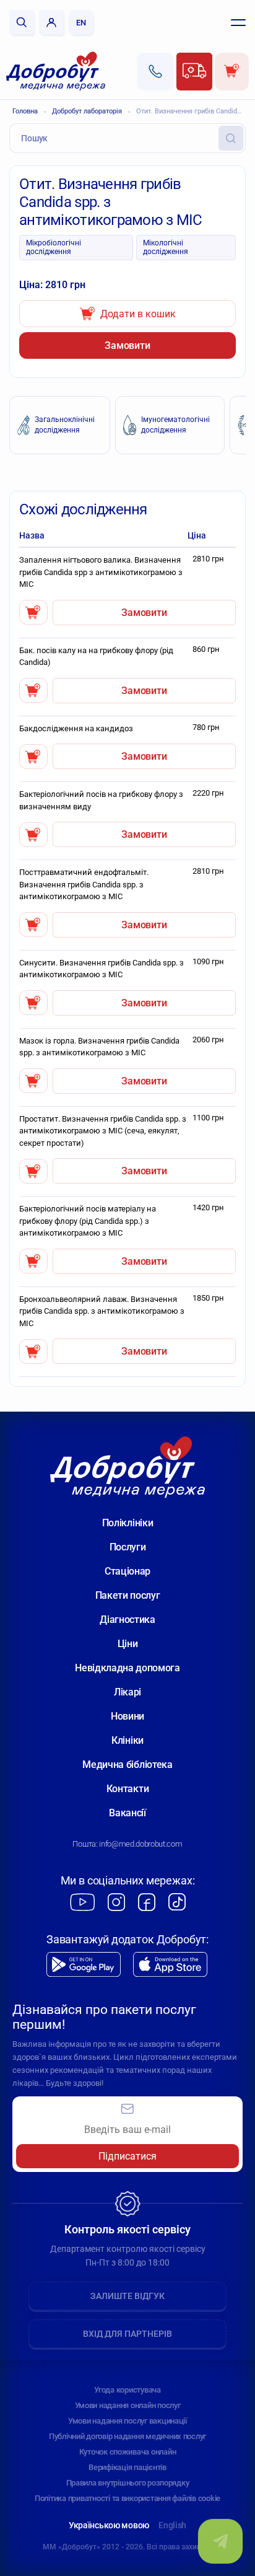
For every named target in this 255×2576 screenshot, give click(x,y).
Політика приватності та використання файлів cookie (127, 2498)
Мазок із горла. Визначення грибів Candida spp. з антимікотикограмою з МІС (99, 1047)
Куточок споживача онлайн (128, 2452)
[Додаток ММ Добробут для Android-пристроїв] (84, 1965)
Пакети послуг (128, 1595)
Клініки (127, 1740)
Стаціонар (127, 1571)
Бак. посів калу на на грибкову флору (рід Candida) (96, 657)
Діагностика (127, 1620)
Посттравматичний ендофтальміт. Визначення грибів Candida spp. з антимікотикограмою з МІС (84, 884)
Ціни (128, 1644)
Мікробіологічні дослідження (54, 247)
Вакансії (127, 1813)
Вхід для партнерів (127, 2334)
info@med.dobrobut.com (140, 1844)
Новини (127, 1716)
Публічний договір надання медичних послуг (127, 2436)
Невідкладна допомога (127, 1668)
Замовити (127, 345)
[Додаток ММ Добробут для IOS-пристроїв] (170, 1965)
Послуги (128, 1547)
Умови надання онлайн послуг (128, 2405)
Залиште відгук (127, 2296)
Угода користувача (127, 2390)
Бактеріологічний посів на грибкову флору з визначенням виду (101, 800)
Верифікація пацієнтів (127, 2467)
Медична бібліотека (127, 1765)
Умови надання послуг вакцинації (127, 2421)
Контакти (127, 1789)
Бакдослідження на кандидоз (76, 728)
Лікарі (127, 1692)
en (81, 23)
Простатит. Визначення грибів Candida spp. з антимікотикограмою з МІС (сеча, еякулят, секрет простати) (103, 1131)
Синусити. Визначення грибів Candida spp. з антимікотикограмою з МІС (102, 969)
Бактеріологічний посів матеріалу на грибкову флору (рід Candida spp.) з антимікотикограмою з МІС (88, 1221)
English (172, 2525)
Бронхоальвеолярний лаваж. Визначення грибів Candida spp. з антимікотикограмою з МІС (102, 1311)
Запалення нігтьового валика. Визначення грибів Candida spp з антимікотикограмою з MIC (101, 572)
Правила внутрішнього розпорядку (128, 2483)
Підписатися (127, 2156)
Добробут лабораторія (87, 111)
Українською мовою (109, 2525)
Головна (25, 111)
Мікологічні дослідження (166, 247)
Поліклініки (127, 1523)
